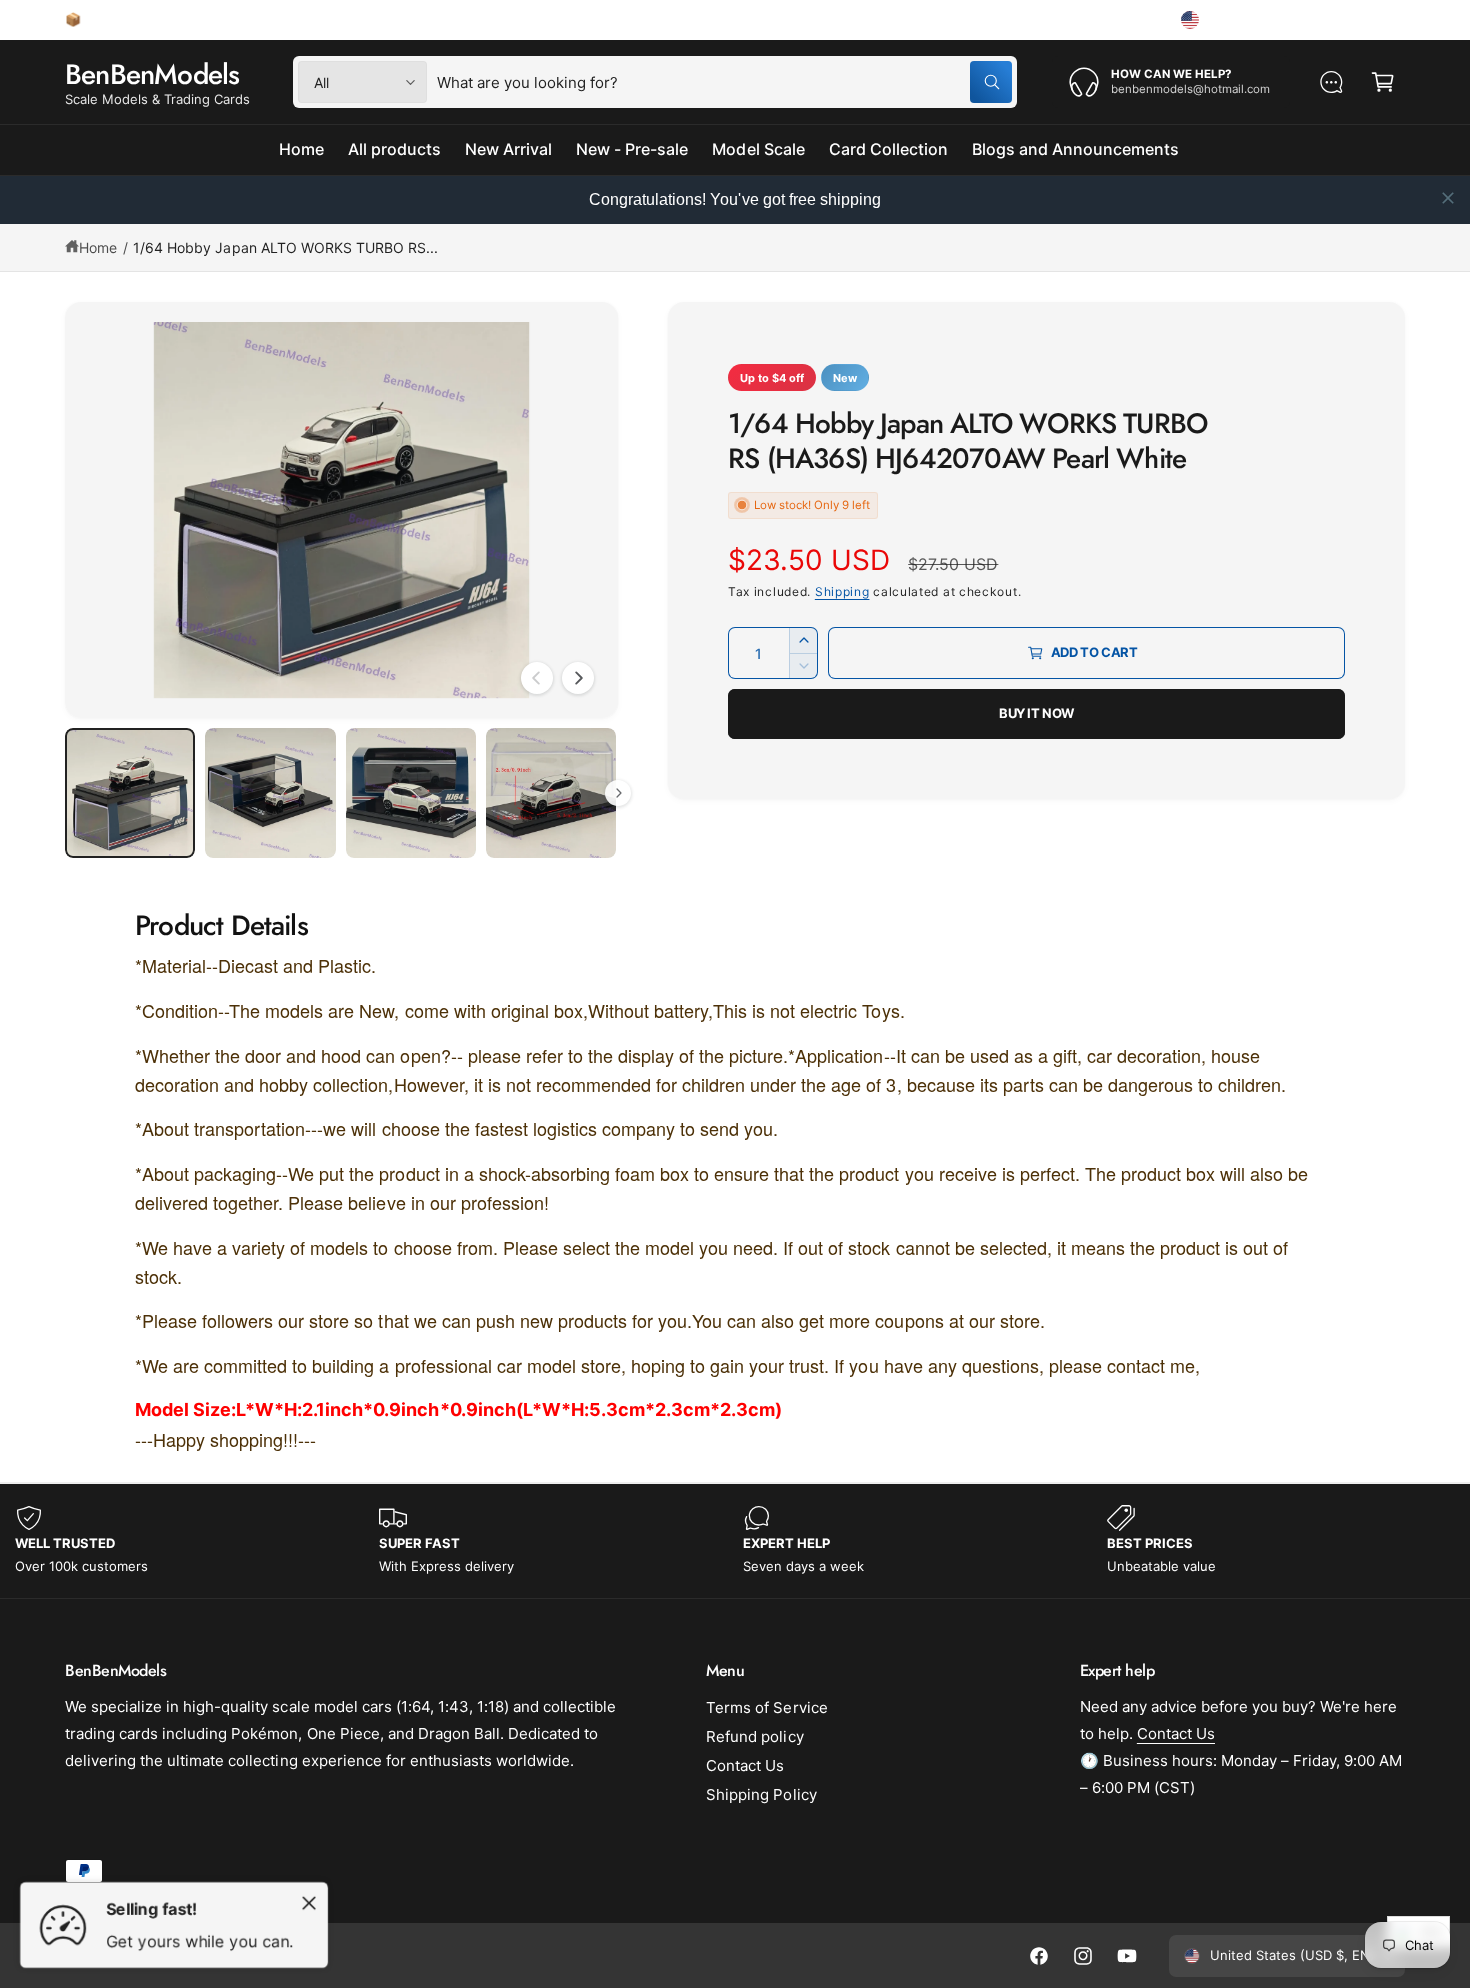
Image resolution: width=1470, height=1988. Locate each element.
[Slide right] (578, 678)
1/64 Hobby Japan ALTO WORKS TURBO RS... (285, 247)
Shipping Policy (761, 1794)
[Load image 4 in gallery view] (551, 793)
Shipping (842, 591)
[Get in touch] (1331, 82)
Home (98, 247)
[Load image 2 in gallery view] (270, 793)
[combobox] (724, 82)
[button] (1383, 82)
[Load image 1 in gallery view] (130, 793)
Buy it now (1036, 713)
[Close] (309, 1903)
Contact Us (745, 1765)
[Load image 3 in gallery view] (411, 793)
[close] (1448, 198)
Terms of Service (766, 1707)
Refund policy (754, 1736)
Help (1130, 19)
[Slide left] (537, 678)
